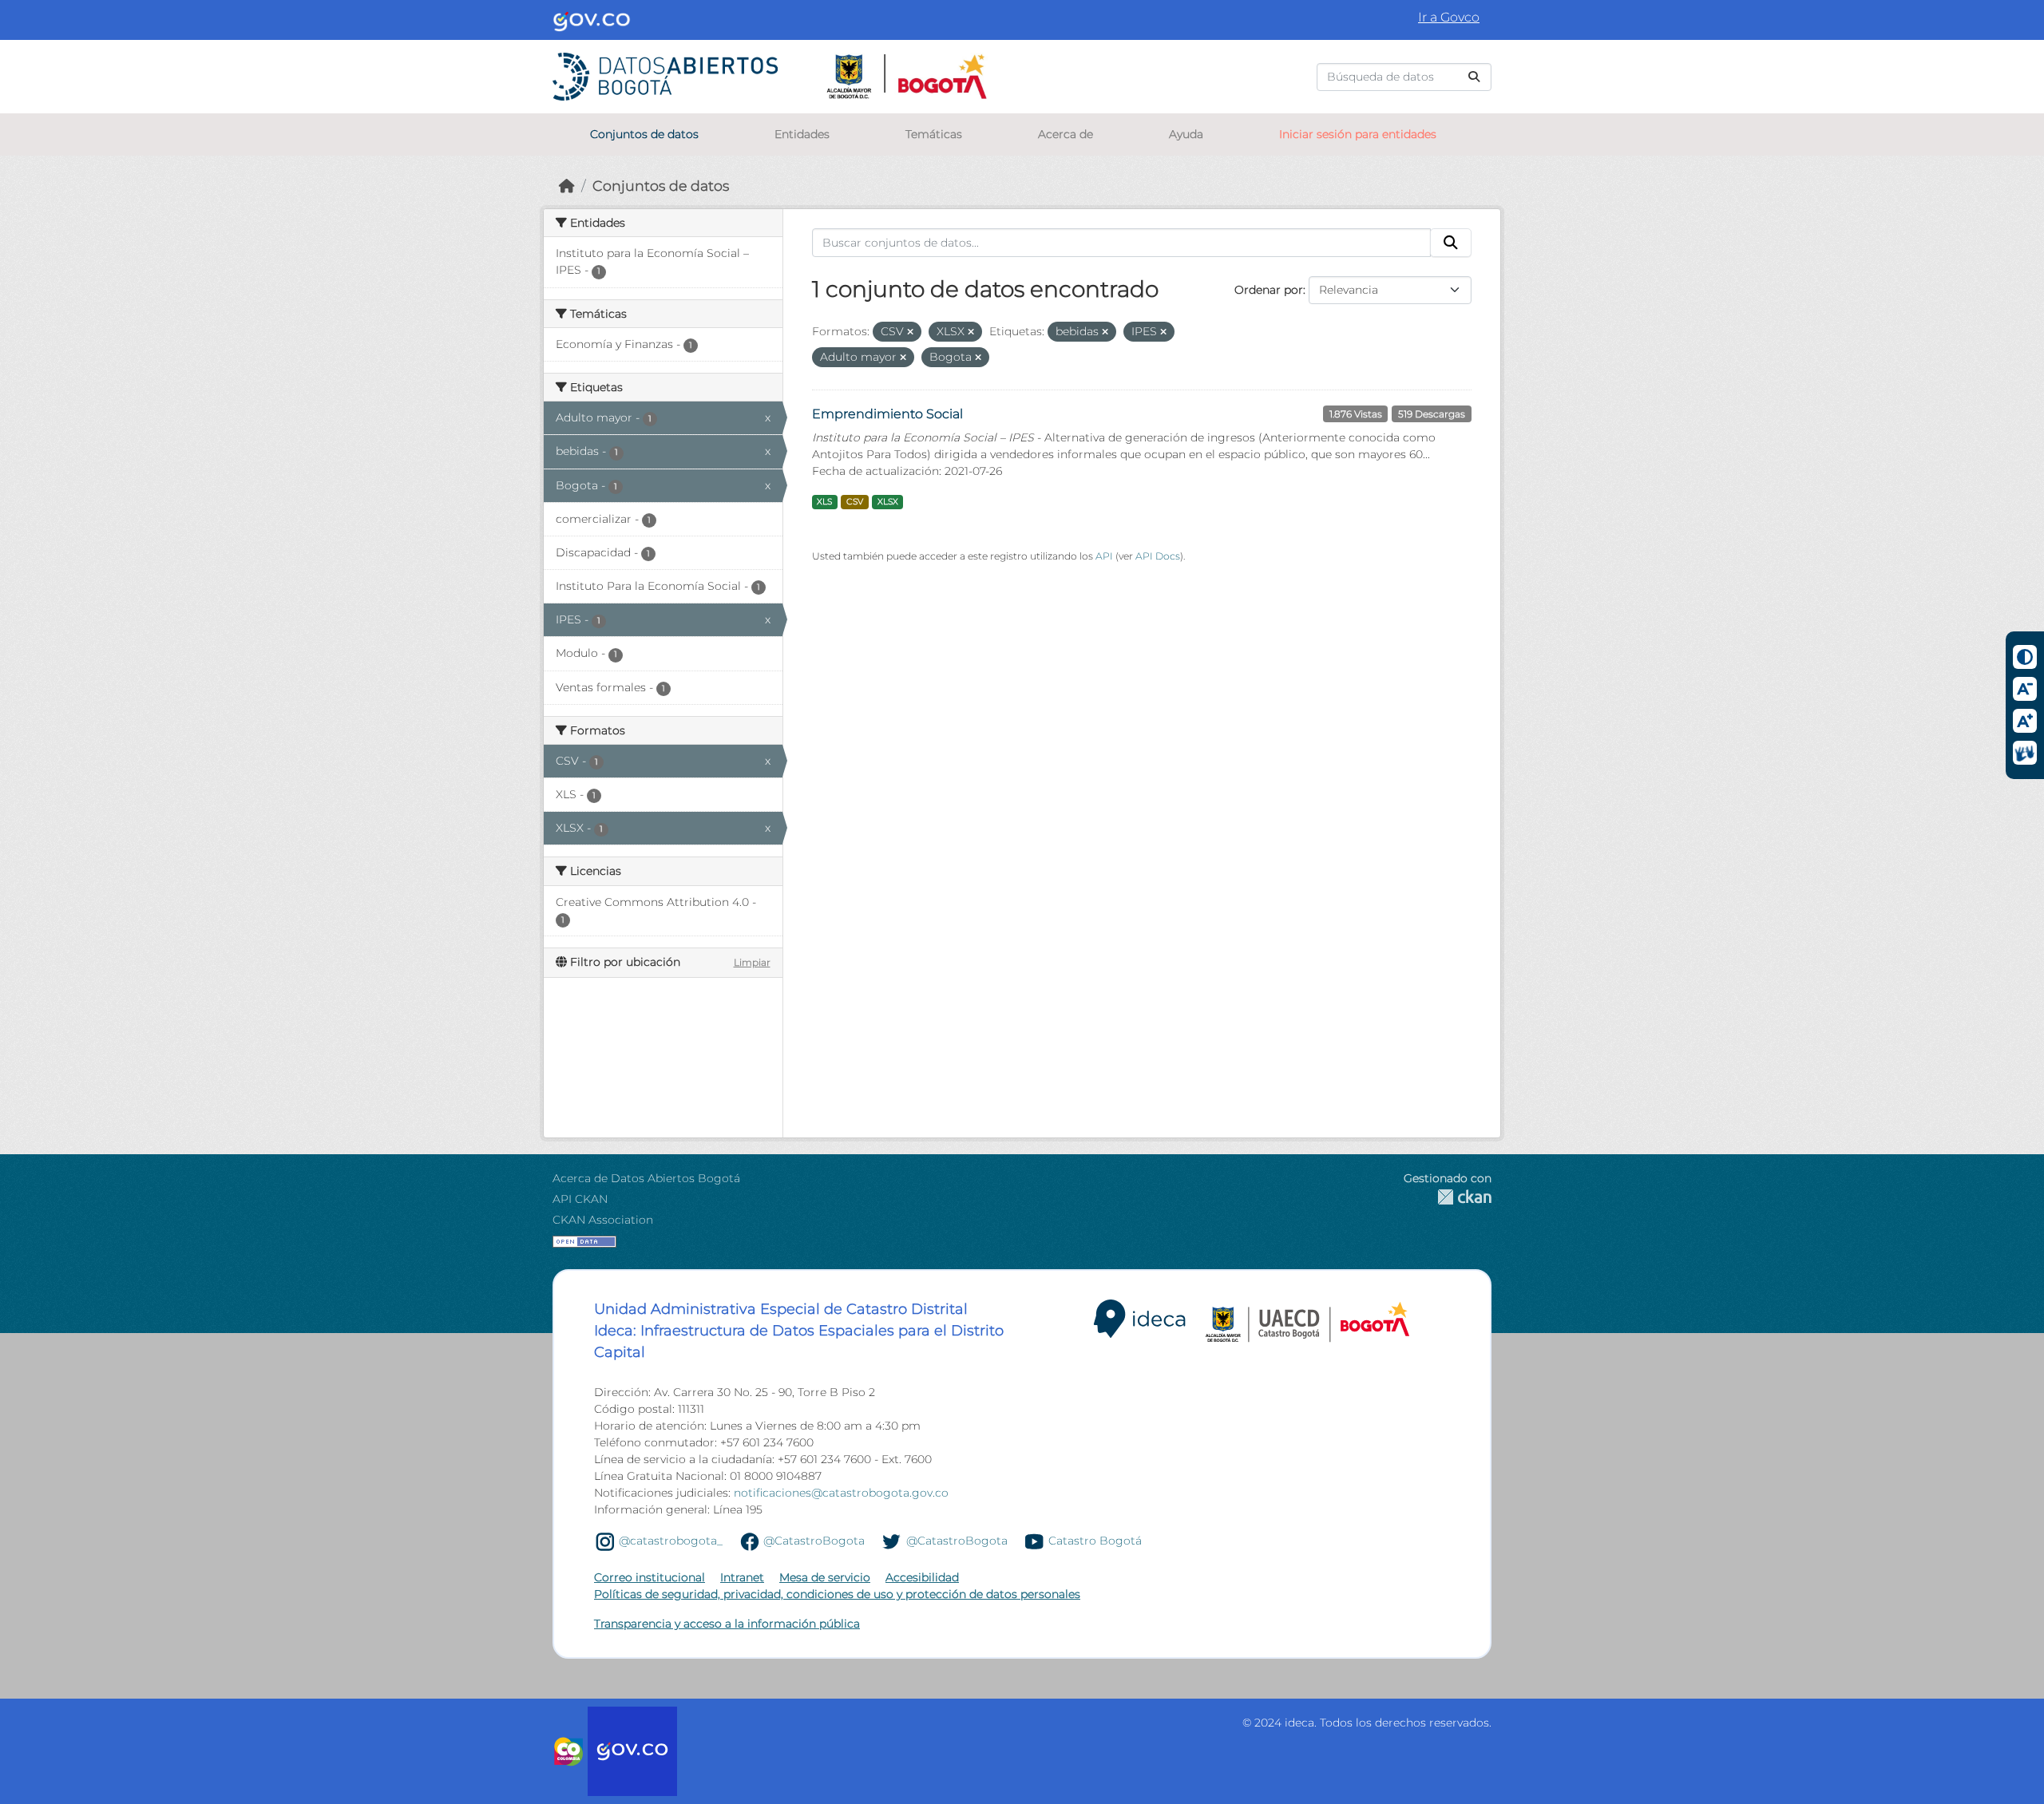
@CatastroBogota (814, 1541)
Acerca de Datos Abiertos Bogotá (646, 1178)
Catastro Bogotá (1095, 1541)
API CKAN (580, 1199)
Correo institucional (650, 1577)
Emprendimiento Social (887, 414)
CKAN (1448, 1197)
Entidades (802, 134)
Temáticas (934, 134)
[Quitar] (910, 332)
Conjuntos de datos (644, 134)
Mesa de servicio (825, 1577)
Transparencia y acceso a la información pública (727, 1624)
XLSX (888, 502)
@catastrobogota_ (671, 1541)
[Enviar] (1474, 77)
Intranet (742, 1577)
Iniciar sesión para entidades (1358, 134)
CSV (855, 502)
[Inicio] (567, 186)
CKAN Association (603, 1220)
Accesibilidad (922, 1577)
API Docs (1158, 556)
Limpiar (752, 962)
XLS (824, 502)
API (1104, 556)
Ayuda (1186, 134)
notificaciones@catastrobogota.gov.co (841, 1493)
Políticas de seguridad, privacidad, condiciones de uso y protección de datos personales (837, 1594)
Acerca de (1066, 134)
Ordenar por (1269, 290)
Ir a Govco (1449, 17)
